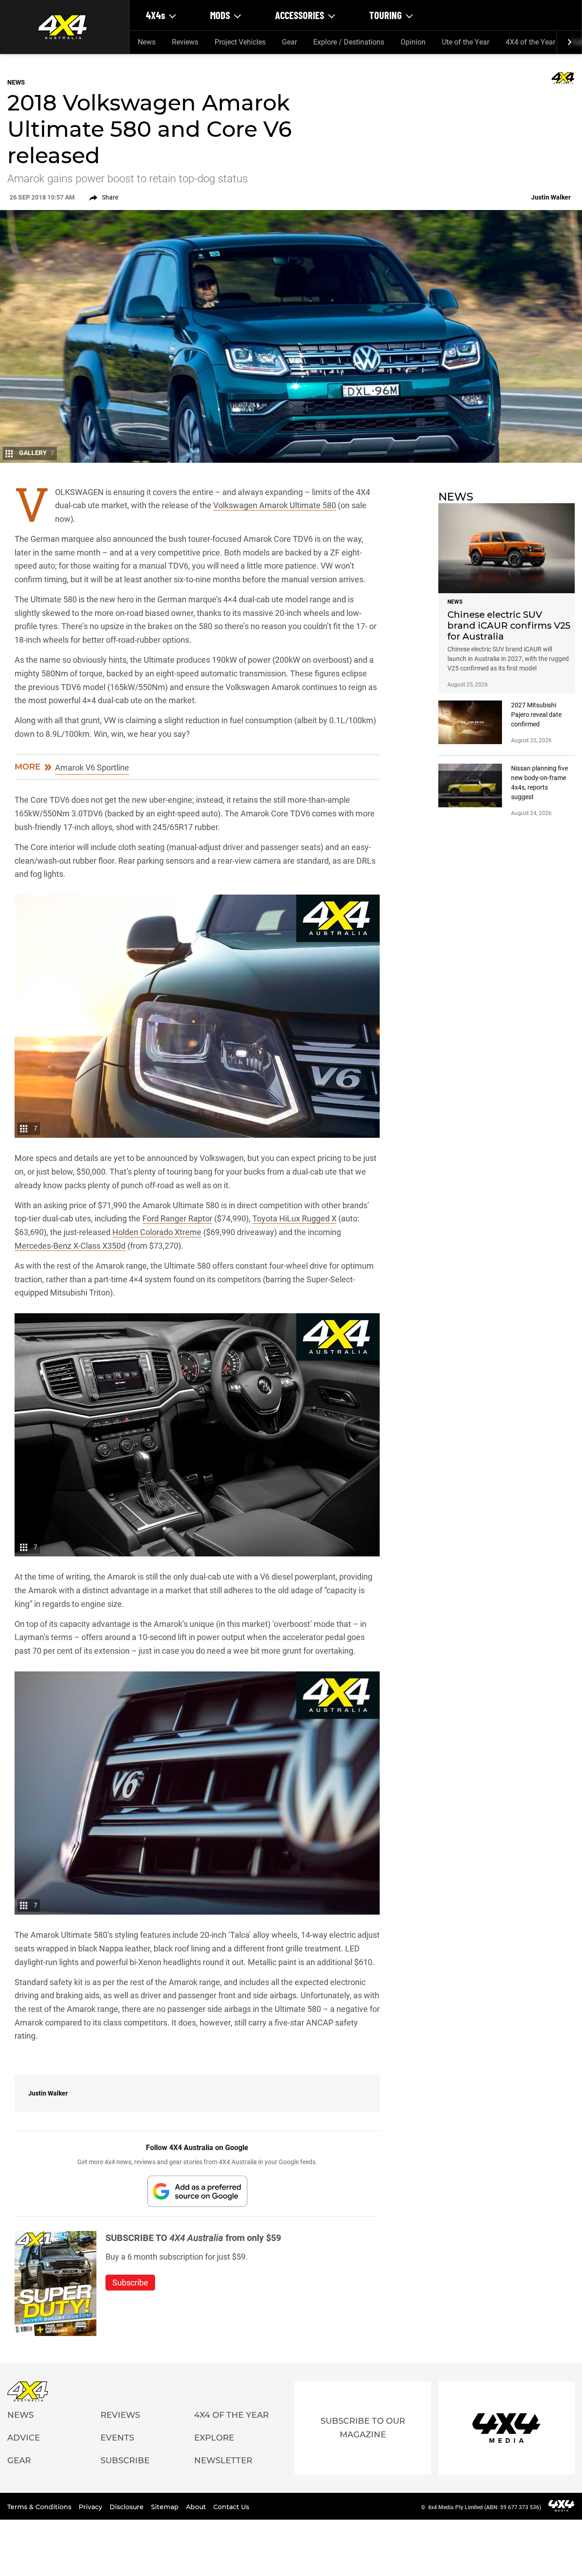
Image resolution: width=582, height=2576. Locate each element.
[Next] (569, 42)
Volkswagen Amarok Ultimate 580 (275, 505)
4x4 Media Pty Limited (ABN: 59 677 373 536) (484, 2507)
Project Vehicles (240, 42)
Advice (24, 2438)
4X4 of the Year (530, 42)
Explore (214, 2438)
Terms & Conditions (40, 2507)
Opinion (413, 42)
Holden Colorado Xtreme (157, 1232)
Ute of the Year (466, 42)
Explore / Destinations (349, 42)
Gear (289, 42)
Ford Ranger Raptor (177, 1218)
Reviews (185, 42)
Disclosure (128, 2507)
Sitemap (166, 2507)
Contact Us (231, 2507)
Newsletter (223, 2461)
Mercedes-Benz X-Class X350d (70, 1246)
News (147, 42)
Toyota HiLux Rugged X (294, 1218)
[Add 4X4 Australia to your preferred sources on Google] (197, 2191)
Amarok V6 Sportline (92, 768)
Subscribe (125, 2461)
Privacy (91, 2507)
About (197, 2507)
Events (117, 2438)
